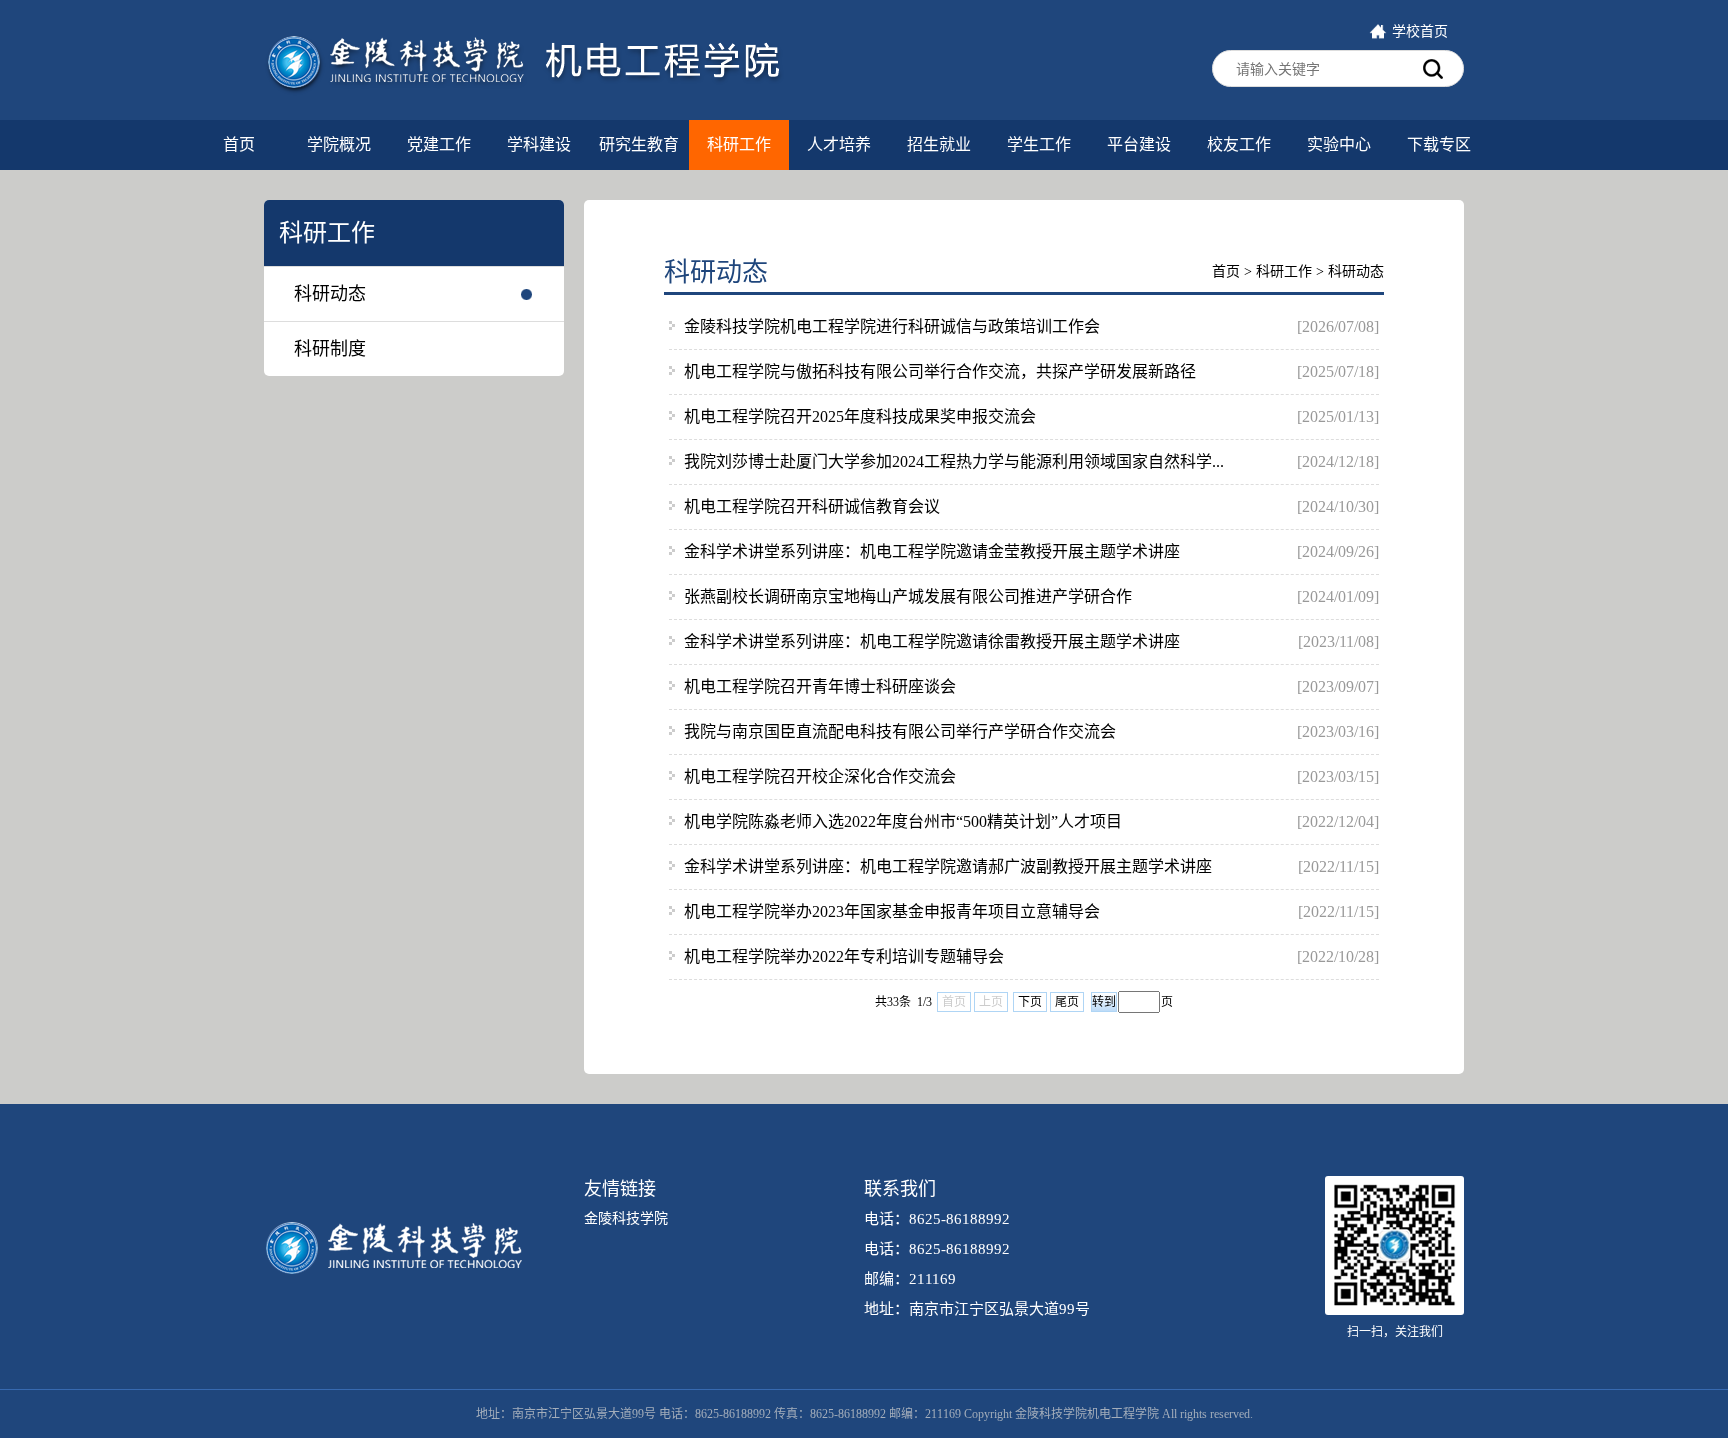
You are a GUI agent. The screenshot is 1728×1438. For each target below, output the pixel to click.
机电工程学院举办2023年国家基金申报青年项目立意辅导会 (892, 911)
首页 (239, 144)
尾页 (1067, 1002)
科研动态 (330, 294)
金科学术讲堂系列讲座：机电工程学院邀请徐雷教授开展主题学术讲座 (932, 641)
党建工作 (439, 144)
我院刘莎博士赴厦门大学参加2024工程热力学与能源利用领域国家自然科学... (954, 461)
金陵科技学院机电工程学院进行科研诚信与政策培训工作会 (892, 326)
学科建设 (539, 144)
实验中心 (1339, 144)
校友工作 (1239, 144)
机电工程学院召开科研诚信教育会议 (812, 506)
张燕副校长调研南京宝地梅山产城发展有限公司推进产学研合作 (908, 596)
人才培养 (839, 144)
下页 (1030, 1002)
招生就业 (939, 144)
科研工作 (739, 144)
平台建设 (1139, 144)
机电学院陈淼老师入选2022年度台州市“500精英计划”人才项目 (903, 821)
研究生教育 (639, 144)
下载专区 (1439, 144)
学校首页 (1420, 31)
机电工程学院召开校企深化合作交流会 (820, 776)
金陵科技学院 (626, 1218)
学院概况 (339, 144)
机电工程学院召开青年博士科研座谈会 (820, 686)
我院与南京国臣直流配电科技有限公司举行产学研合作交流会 (900, 731)
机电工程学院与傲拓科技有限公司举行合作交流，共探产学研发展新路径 (940, 371)
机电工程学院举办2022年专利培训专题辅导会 (844, 956)
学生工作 (1039, 144)
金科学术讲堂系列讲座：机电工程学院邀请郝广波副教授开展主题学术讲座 (948, 866)
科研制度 (330, 349)
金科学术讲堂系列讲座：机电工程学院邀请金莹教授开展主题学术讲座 (932, 551)
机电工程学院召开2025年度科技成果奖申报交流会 (860, 416)
